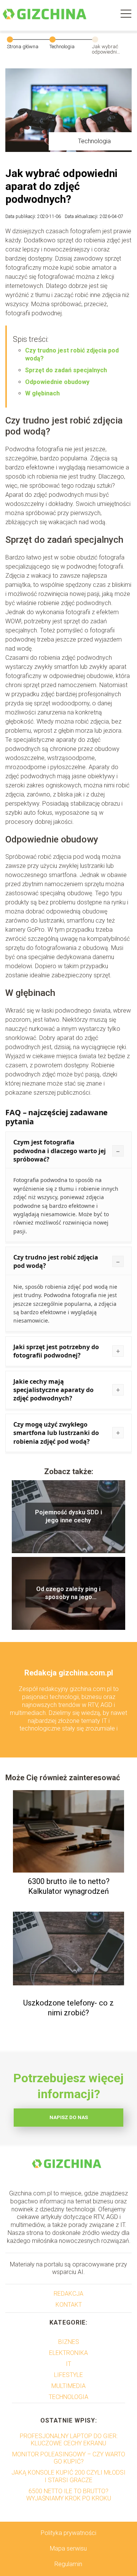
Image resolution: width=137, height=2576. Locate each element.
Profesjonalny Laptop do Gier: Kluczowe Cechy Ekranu (69, 2440)
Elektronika (68, 2353)
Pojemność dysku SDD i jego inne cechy (68, 1516)
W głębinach (42, 393)
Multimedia (68, 2386)
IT (68, 2364)
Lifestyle (68, 2375)
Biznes (69, 2342)
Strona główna (23, 47)
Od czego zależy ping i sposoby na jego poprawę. (68, 1593)
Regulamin (68, 2564)
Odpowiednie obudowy (57, 382)
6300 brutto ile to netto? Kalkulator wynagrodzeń (69, 1886)
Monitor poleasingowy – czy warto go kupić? (69, 2458)
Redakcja (68, 2294)
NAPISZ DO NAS (69, 2117)
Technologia (62, 47)
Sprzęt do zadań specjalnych (66, 370)
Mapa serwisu (68, 2548)
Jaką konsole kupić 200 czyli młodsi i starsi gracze (68, 2476)
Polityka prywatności (68, 2533)
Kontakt (69, 2305)
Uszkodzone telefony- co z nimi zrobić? (68, 2008)
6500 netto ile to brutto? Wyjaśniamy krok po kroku (69, 2495)
